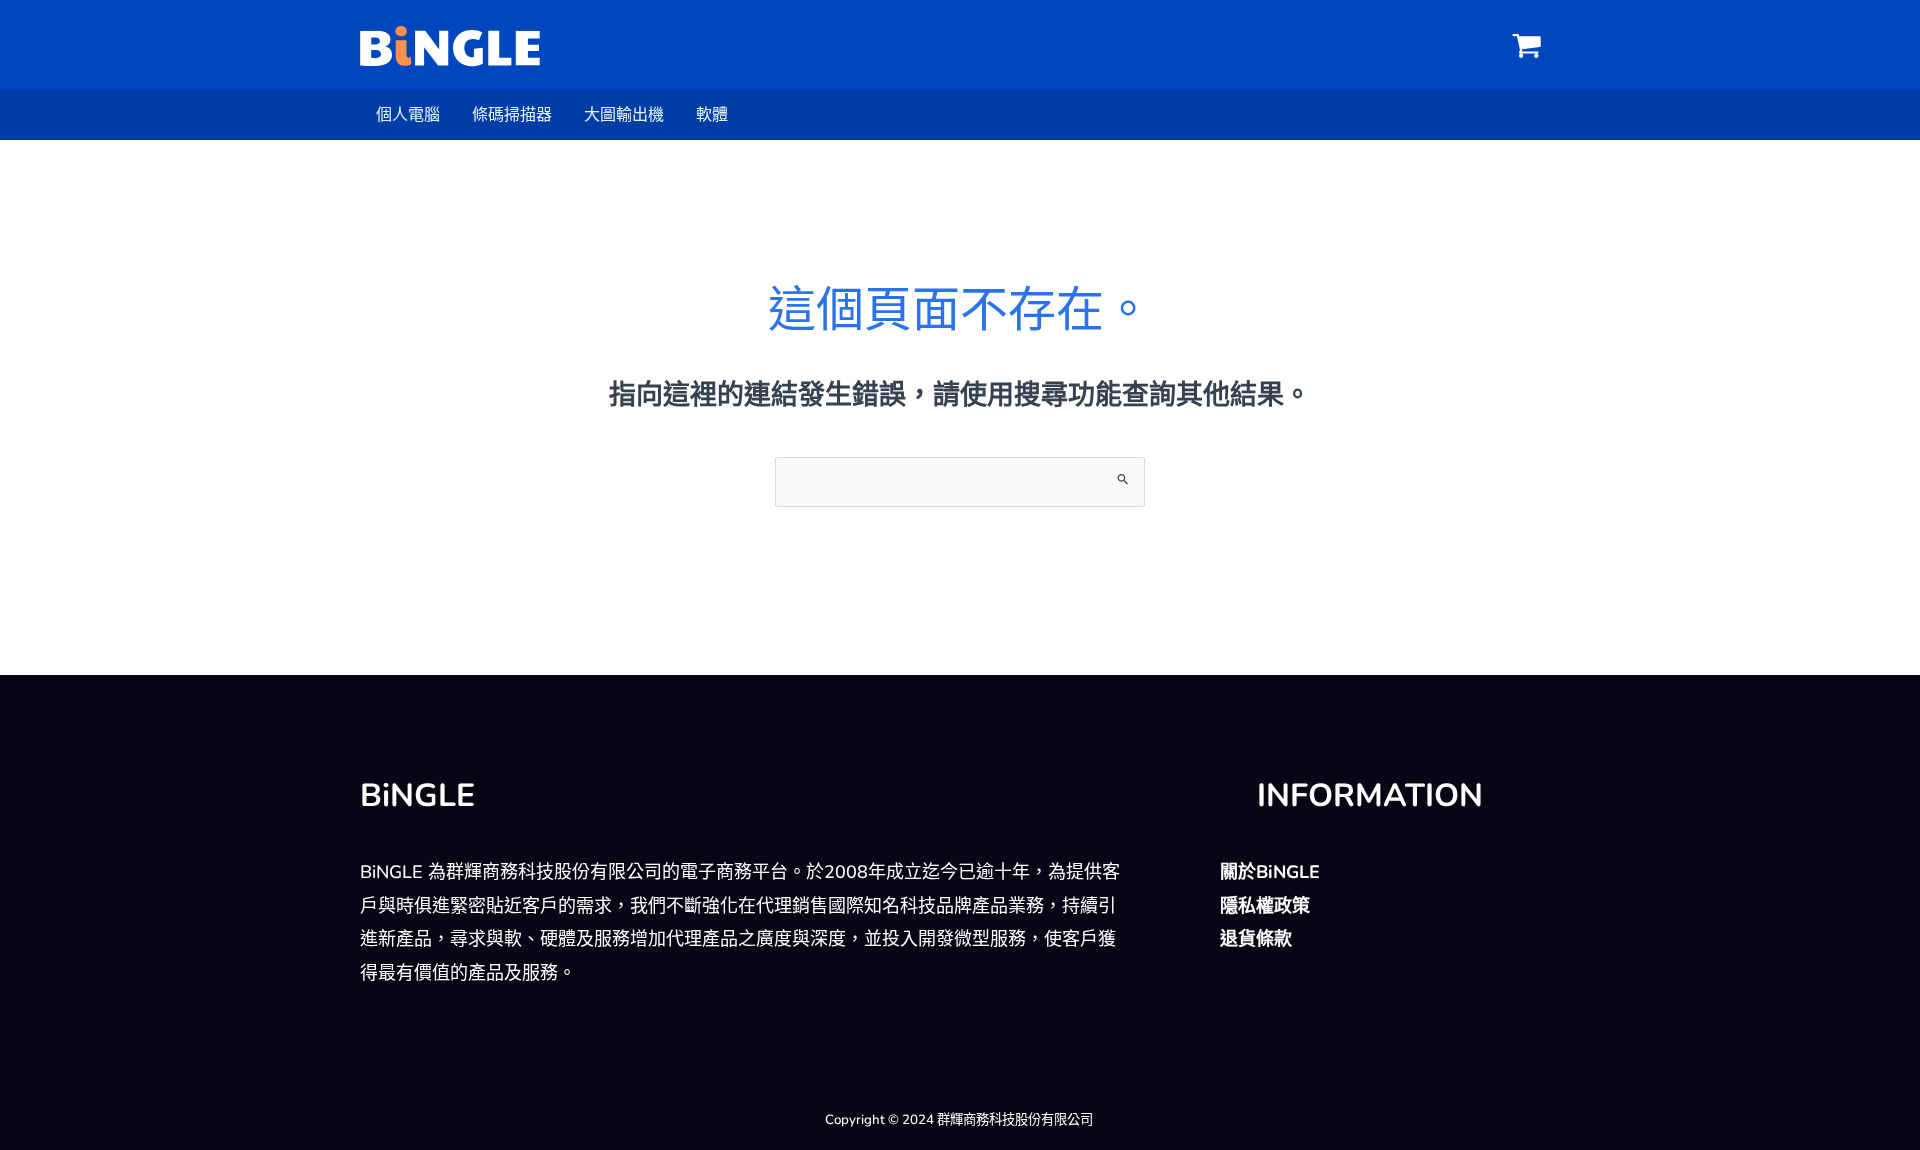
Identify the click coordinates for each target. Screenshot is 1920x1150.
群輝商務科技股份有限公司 (1015, 1120)
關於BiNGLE (1270, 872)
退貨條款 (1256, 939)
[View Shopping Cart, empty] (1527, 45)
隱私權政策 (1265, 906)
